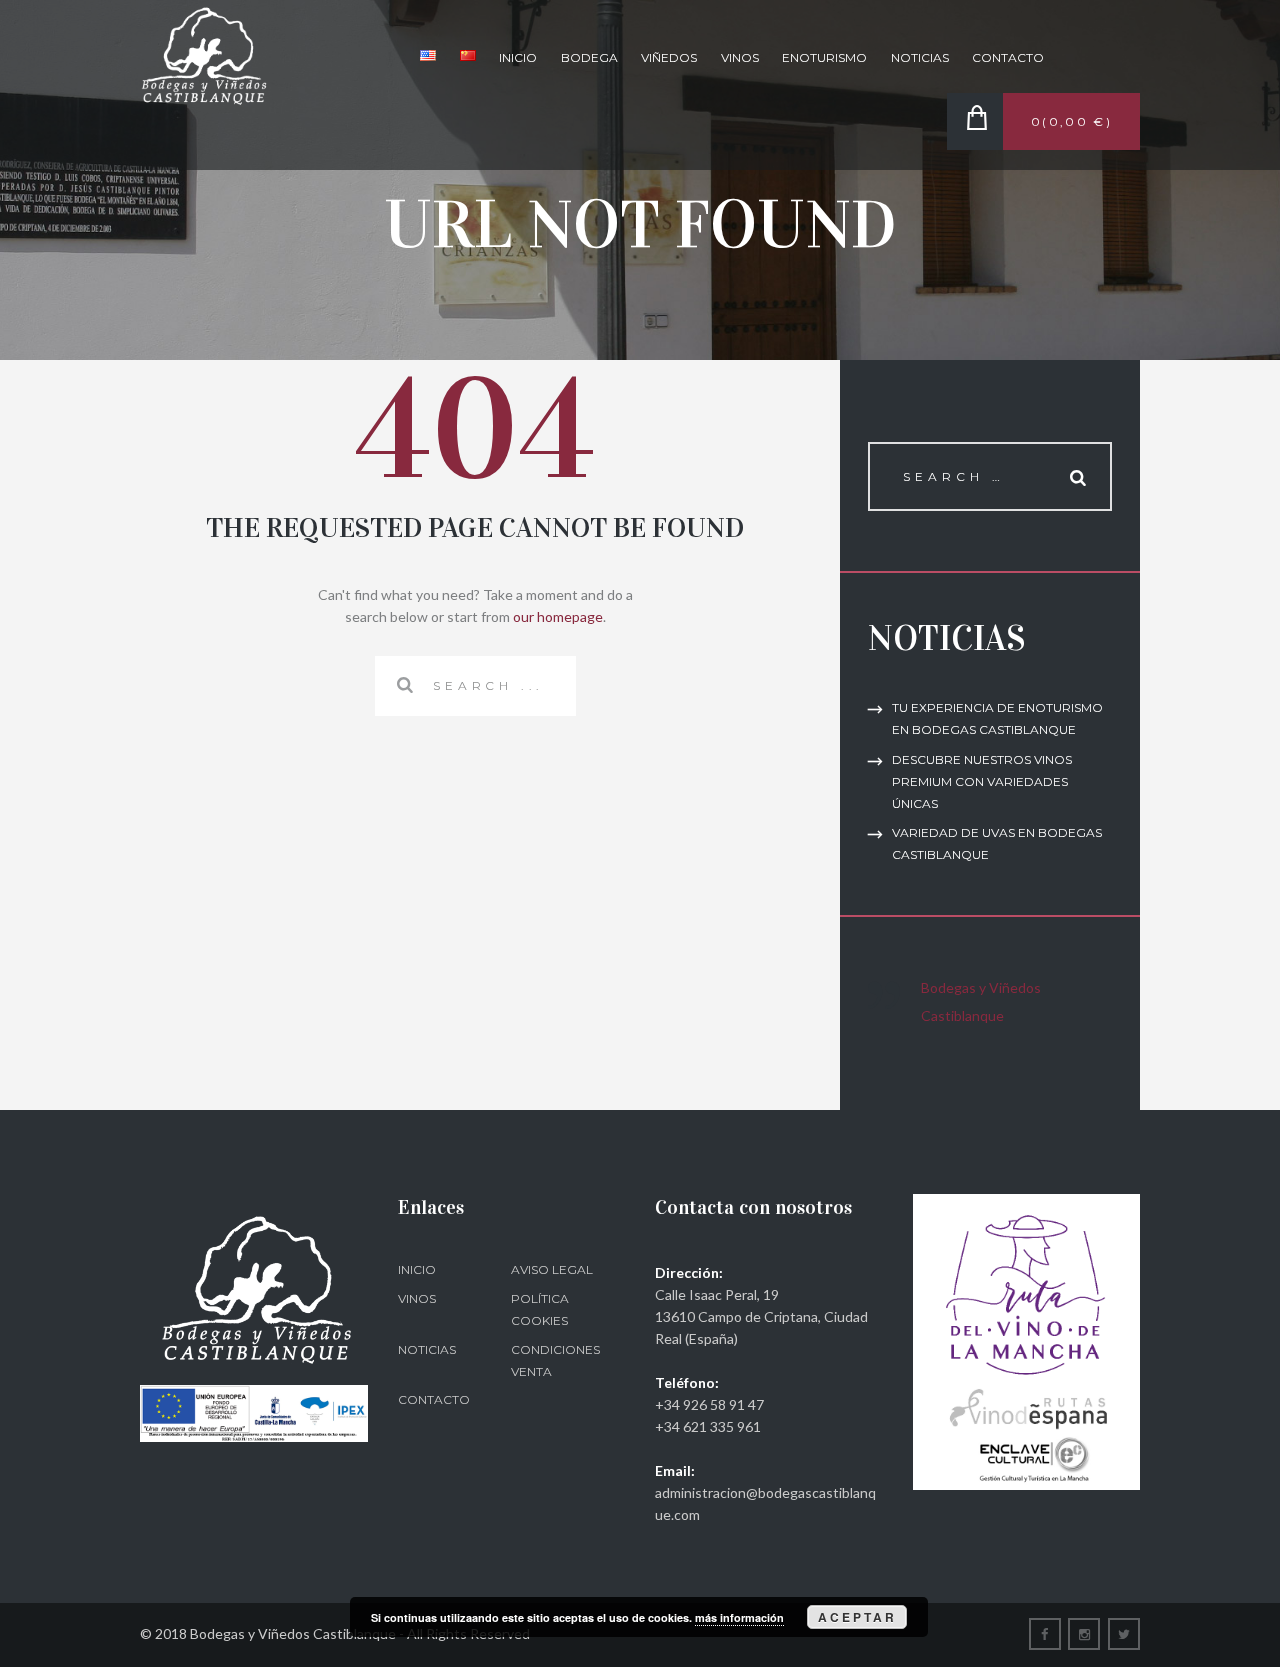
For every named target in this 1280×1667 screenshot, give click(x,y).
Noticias (920, 57)
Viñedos (669, 57)
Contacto (1008, 57)
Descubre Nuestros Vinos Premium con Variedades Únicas (982, 781)
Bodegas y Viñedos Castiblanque (981, 1001)
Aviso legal (552, 1269)
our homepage (558, 616)
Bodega (589, 57)
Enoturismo (824, 57)
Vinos (740, 57)
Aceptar (857, 1617)
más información (739, 1617)
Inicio (518, 57)
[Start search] (403, 685)
